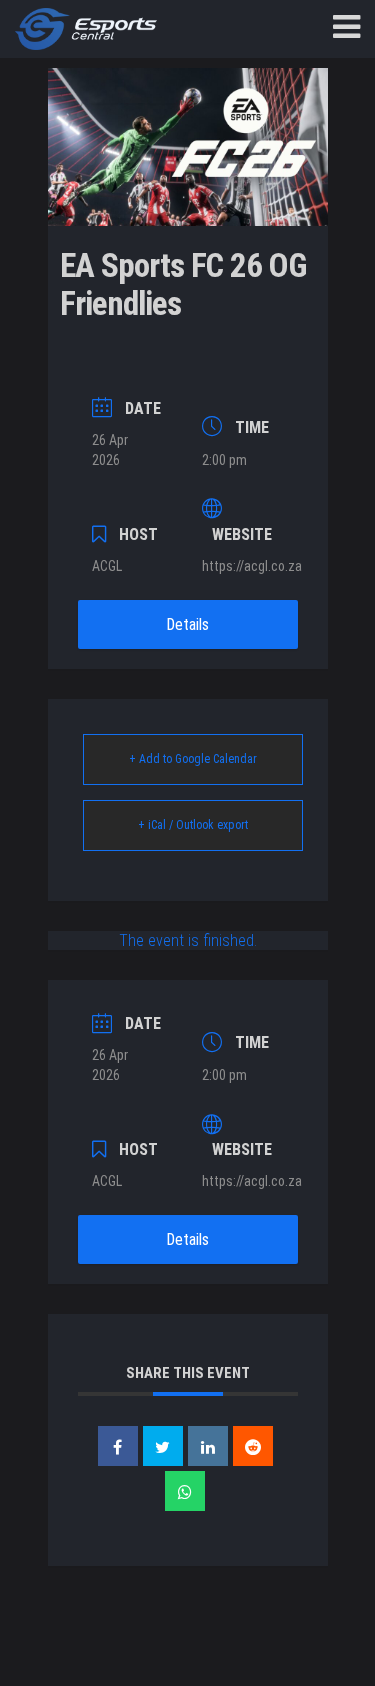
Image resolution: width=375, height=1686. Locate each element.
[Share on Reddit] (253, 1446)
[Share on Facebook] (118, 1446)
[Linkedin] (208, 1446)
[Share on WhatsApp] (185, 1491)
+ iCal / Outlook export (193, 825)
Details (187, 624)
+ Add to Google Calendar (193, 759)
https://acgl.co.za (252, 566)
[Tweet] (163, 1446)
